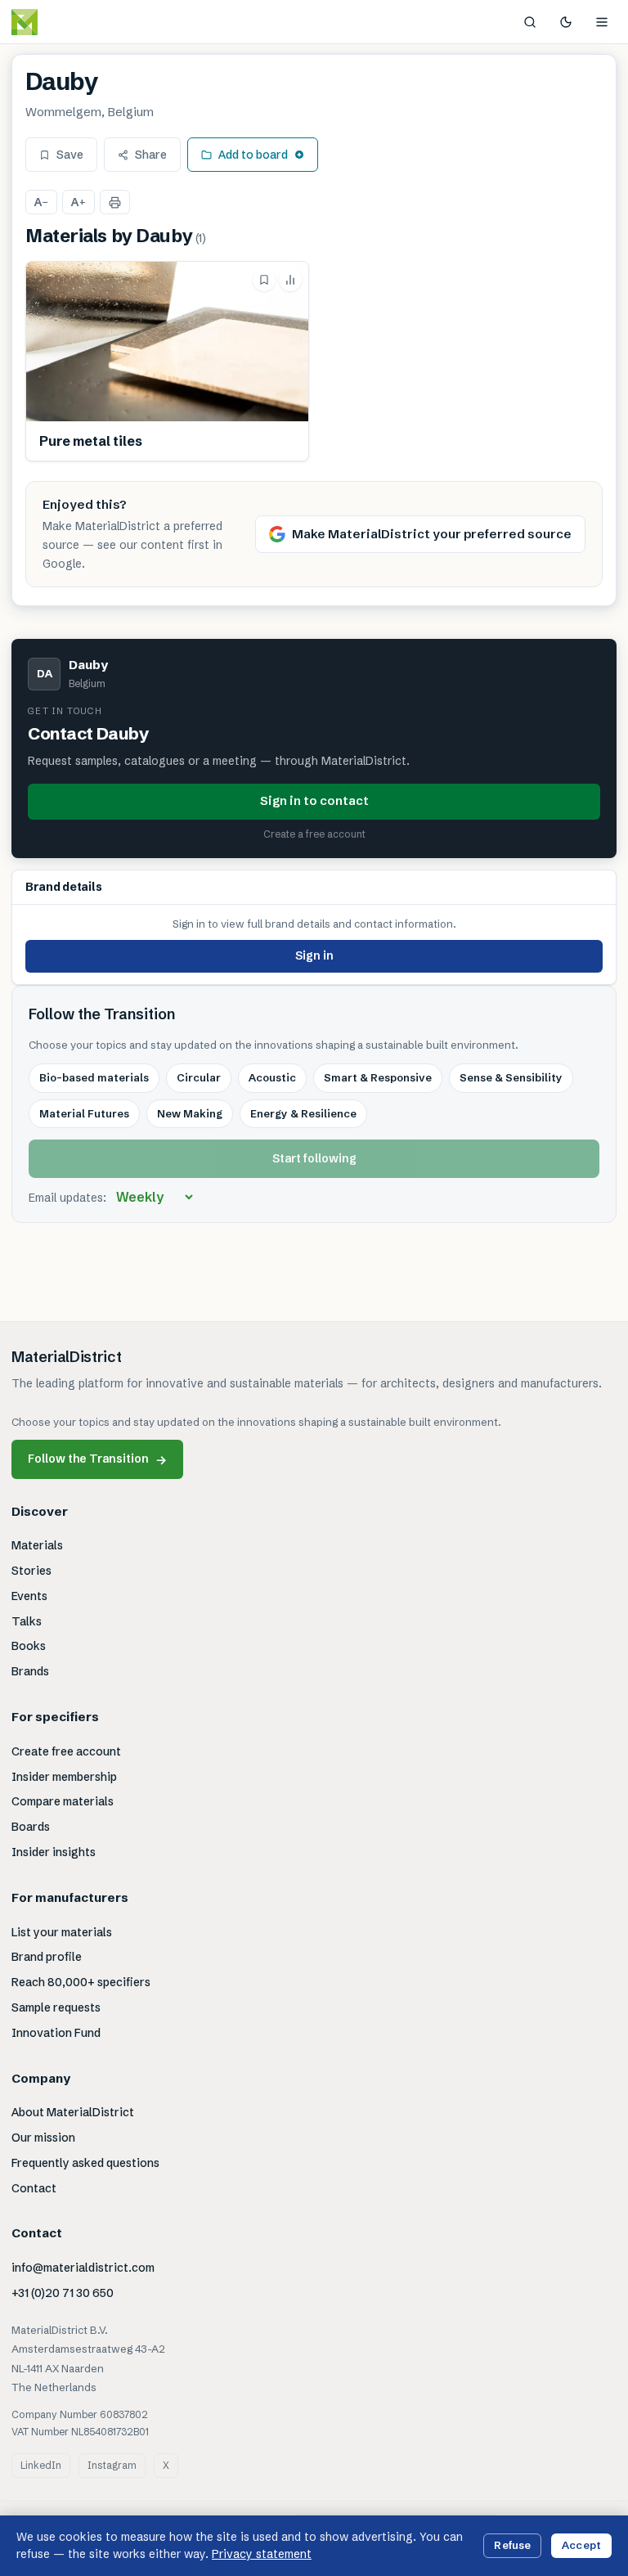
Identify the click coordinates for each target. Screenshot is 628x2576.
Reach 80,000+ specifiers (81, 1982)
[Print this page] (115, 202)
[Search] (530, 22)
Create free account (66, 1751)
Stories (31, 1571)
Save (70, 155)
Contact (34, 2188)
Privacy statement (262, 2554)
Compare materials (63, 1801)
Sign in (314, 955)
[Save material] (264, 280)
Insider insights (54, 1852)
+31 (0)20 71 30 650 (63, 2293)
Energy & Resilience (303, 1113)
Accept (581, 2545)
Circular (199, 1077)
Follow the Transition (97, 1459)
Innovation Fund (56, 2033)
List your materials (62, 1932)
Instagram (112, 2465)
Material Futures (84, 1113)
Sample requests (56, 2007)
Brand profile (47, 1957)
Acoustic (272, 1077)
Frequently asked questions (85, 2163)
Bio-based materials (94, 1077)
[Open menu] (602, 22)
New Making (190, 1113)
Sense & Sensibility (511, 1077)
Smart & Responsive (378, 1077)
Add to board (253, 155)
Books (29, 1646)
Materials (37, 1545)
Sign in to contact (314, 800)
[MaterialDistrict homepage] (61, 22)
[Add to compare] (290, 280)
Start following (314, 1158)
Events (29, 1596)
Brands (30, 1671)
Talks (27, 1621)
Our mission (43, 2138)
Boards (31, 1827)
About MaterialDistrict (73, 2112)
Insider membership (64, 1777)
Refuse (512, 2545)
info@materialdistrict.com (83, 2268)
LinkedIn (41, 2465)
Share (151, 155)
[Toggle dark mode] (566, 22)
